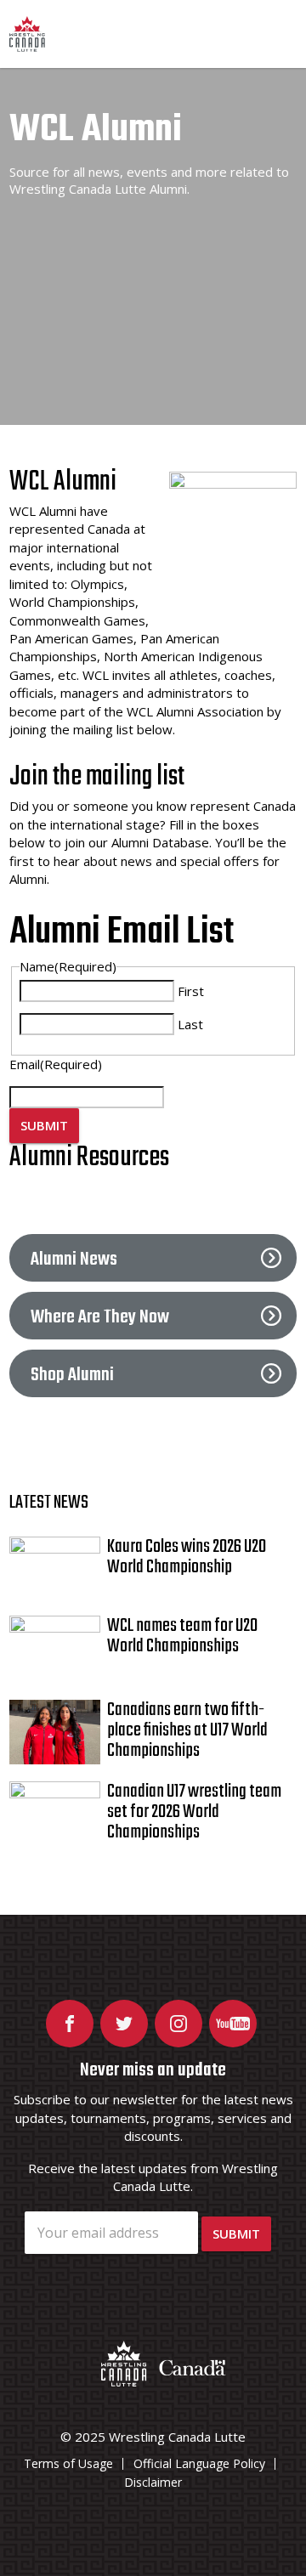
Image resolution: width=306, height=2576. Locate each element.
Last (190, 1024)
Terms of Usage (68, 2463)
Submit (44, 1125)
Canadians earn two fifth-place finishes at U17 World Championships (187, 1730)
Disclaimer (153, 2482)
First (191, 991)
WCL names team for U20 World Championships (182, 1636)
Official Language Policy (199, 2463)
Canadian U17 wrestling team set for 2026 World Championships (194, 1812)
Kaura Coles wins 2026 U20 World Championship (187, 1557)
